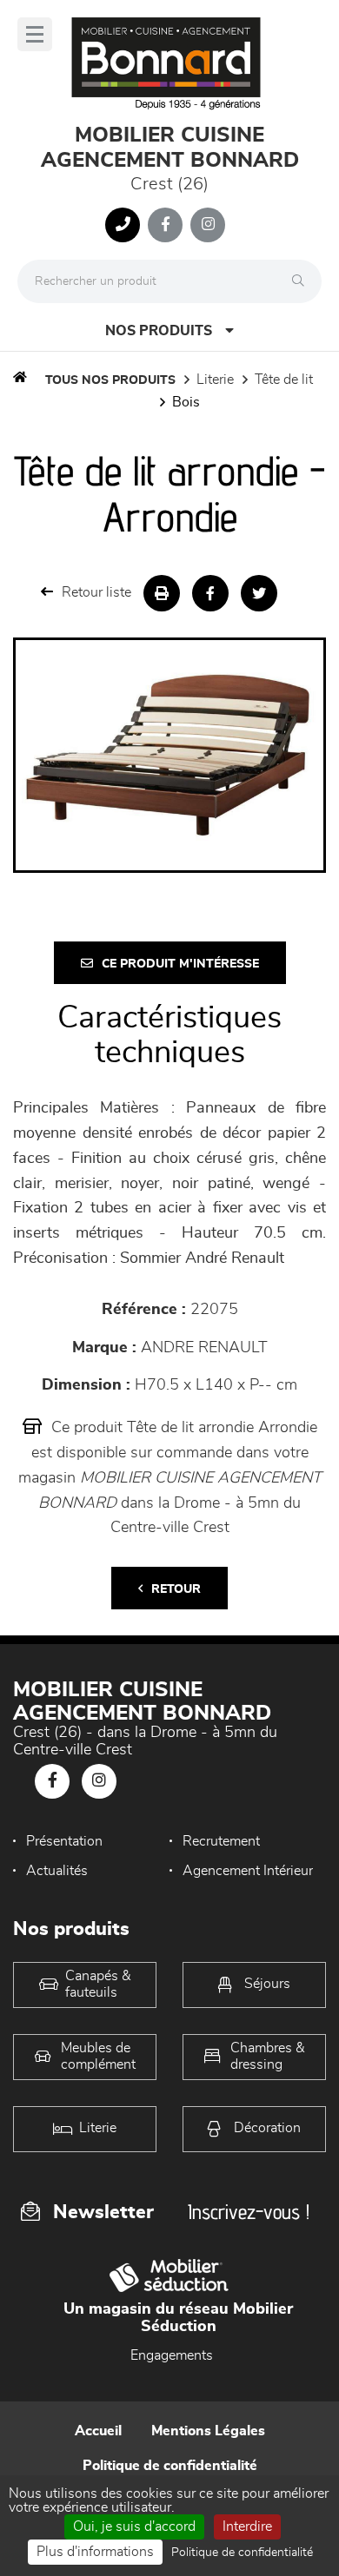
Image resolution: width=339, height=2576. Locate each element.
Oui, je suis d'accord (134, 2526)
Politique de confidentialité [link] (242, 2553)
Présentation (64, 1841)
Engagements (172, 2355)
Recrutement (221, 1841)
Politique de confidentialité (170, 2466)
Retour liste (96, 592)
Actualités (57, 1871)
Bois (186, 402)
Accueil (98, 2431)
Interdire (247, 2526)
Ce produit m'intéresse (180, 964)
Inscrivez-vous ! (249, 2212)
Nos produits (159, 331)
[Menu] (35, 34)
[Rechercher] (302, 281)
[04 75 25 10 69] (123, 225)
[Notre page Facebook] (165, 225)
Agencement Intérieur (248, 1871)
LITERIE (215, 380)
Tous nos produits (110, 380)
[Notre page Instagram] (208, 225)
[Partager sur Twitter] (259, 593)
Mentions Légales (208, 2431)
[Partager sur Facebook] (210, 593)
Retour (176, 1589)
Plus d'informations (95, 2552)
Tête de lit (284, 380)
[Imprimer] (162, 593)
